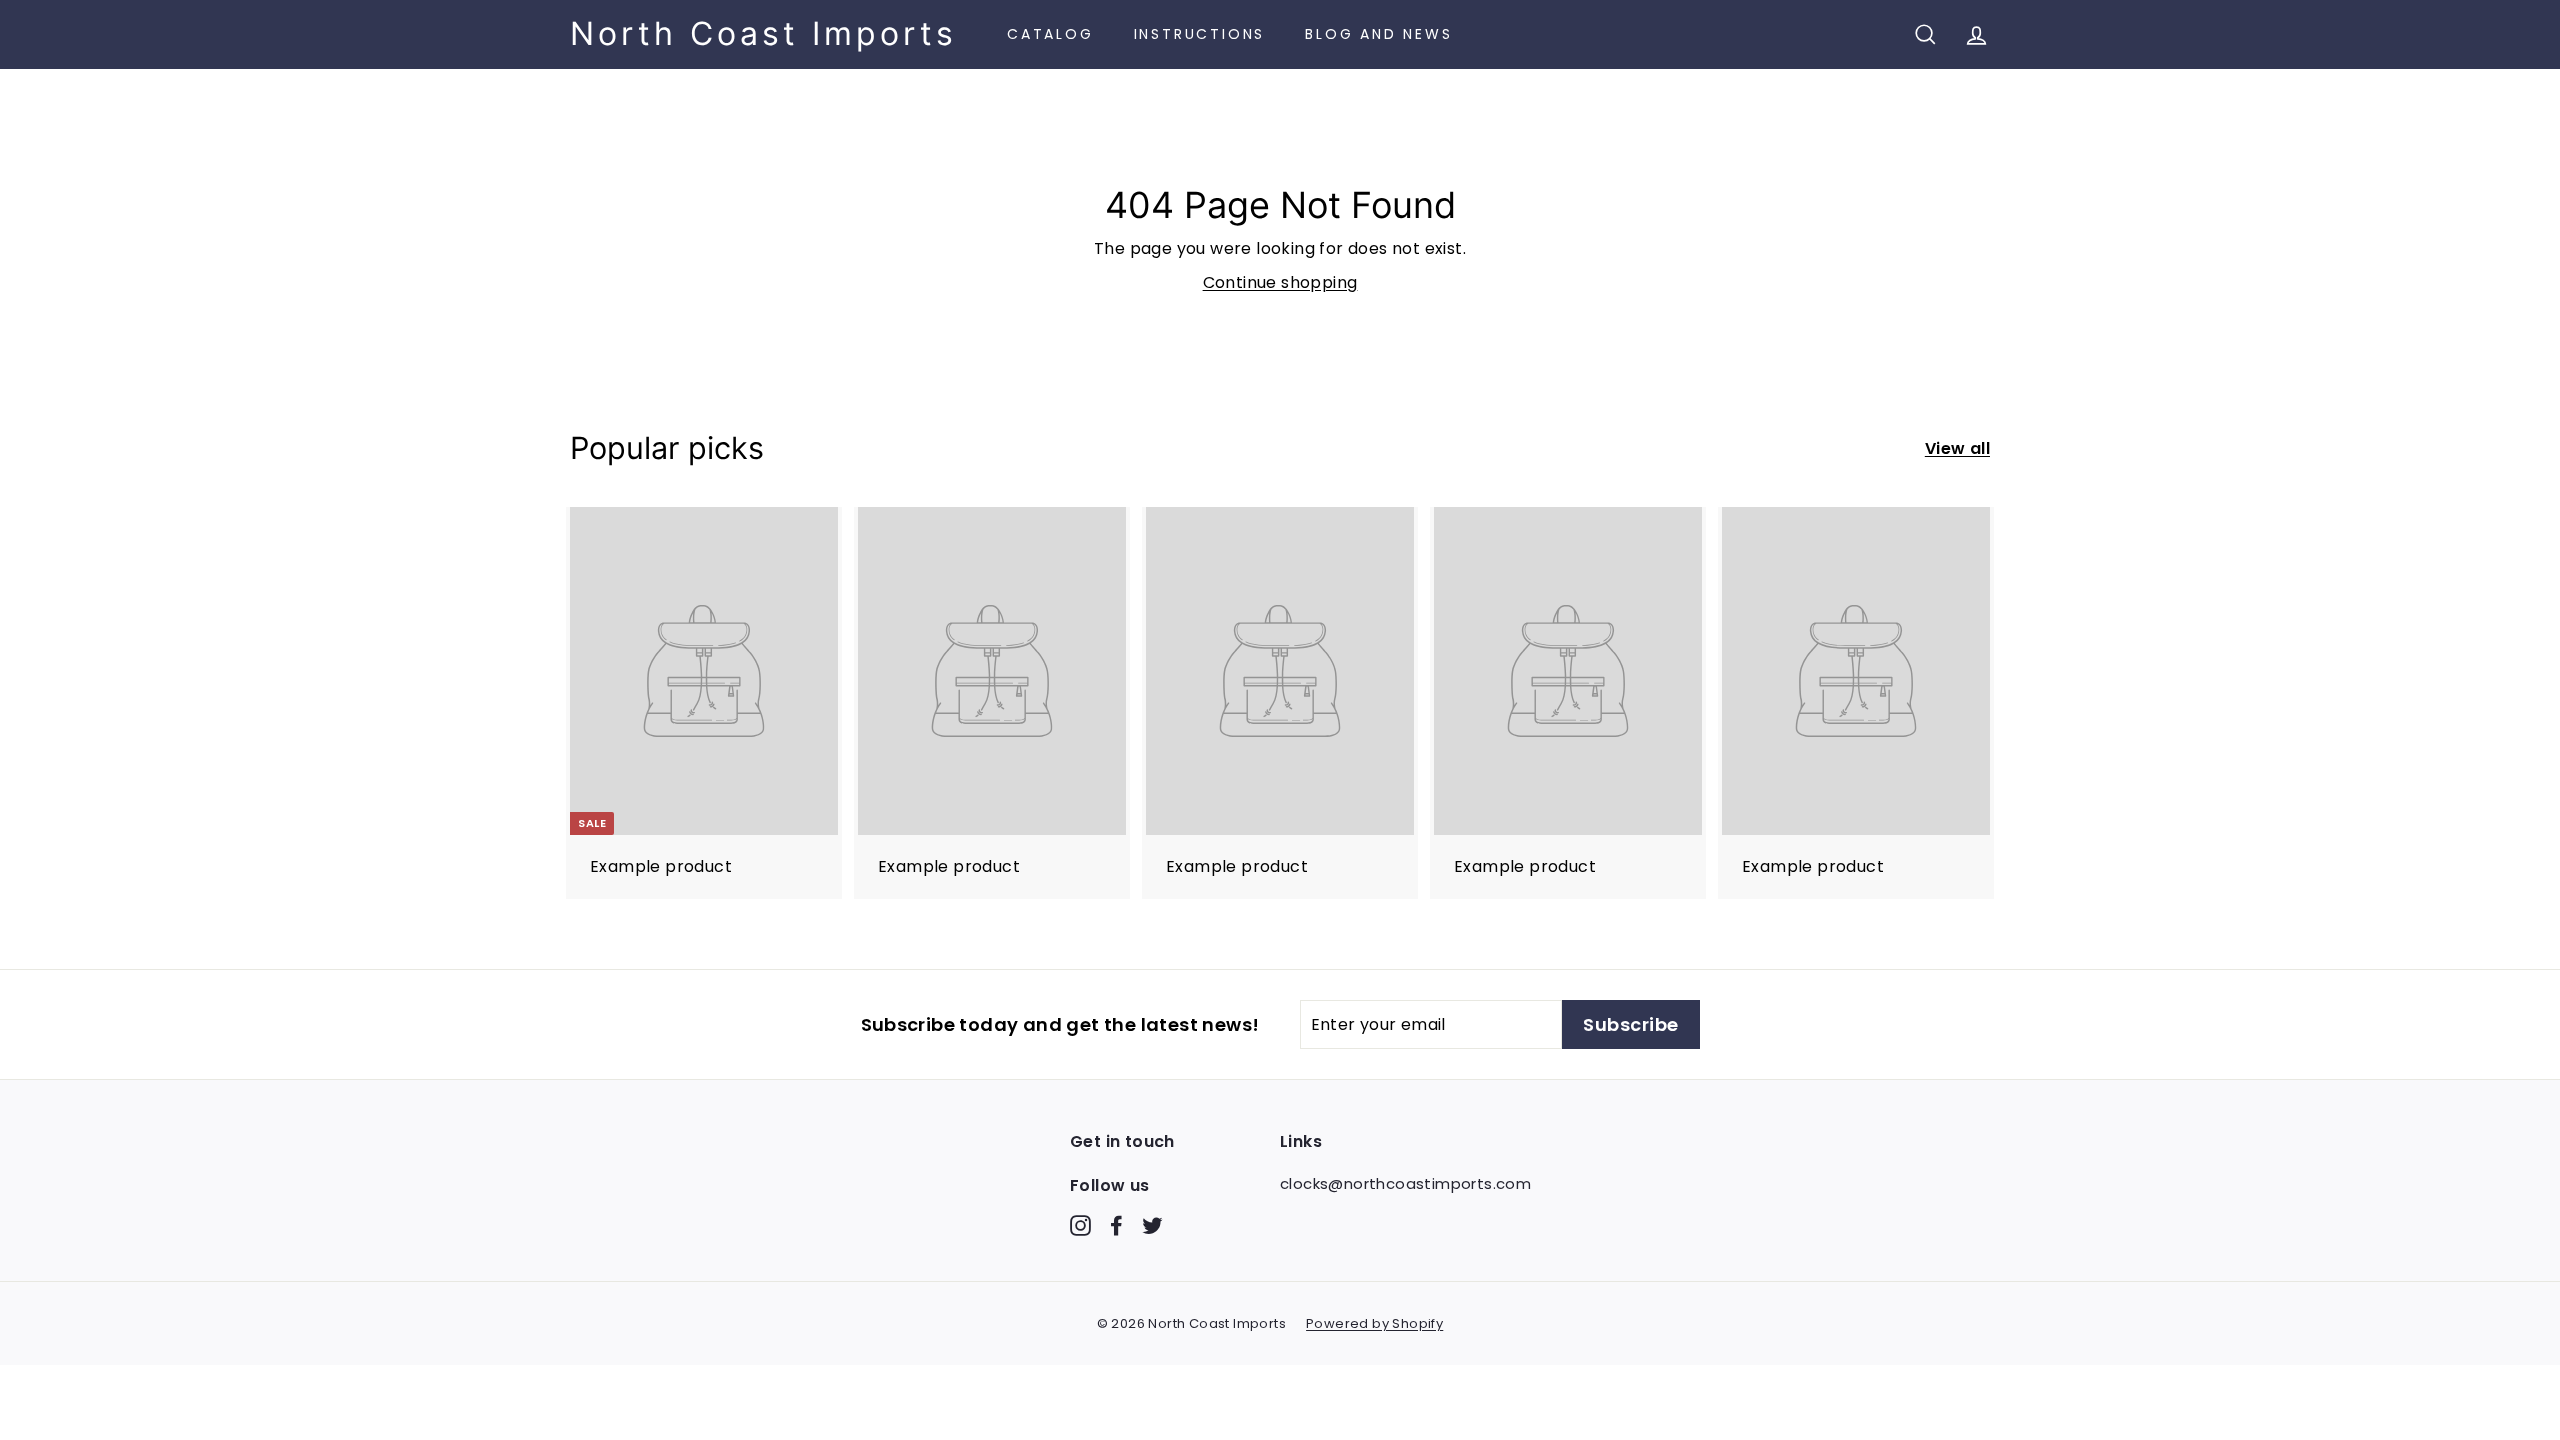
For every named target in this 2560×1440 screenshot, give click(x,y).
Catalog (1050, 34)
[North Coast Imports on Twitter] (1152, 1224)
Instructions (1200, 34)
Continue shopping (1280, 282)
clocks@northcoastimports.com (1405, 1183)
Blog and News (1378, 34)
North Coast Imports (763, 34)
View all (1957, 448)
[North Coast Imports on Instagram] (1080, 1224)
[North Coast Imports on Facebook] (1116, 1224)
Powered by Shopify (1374, 1323)
